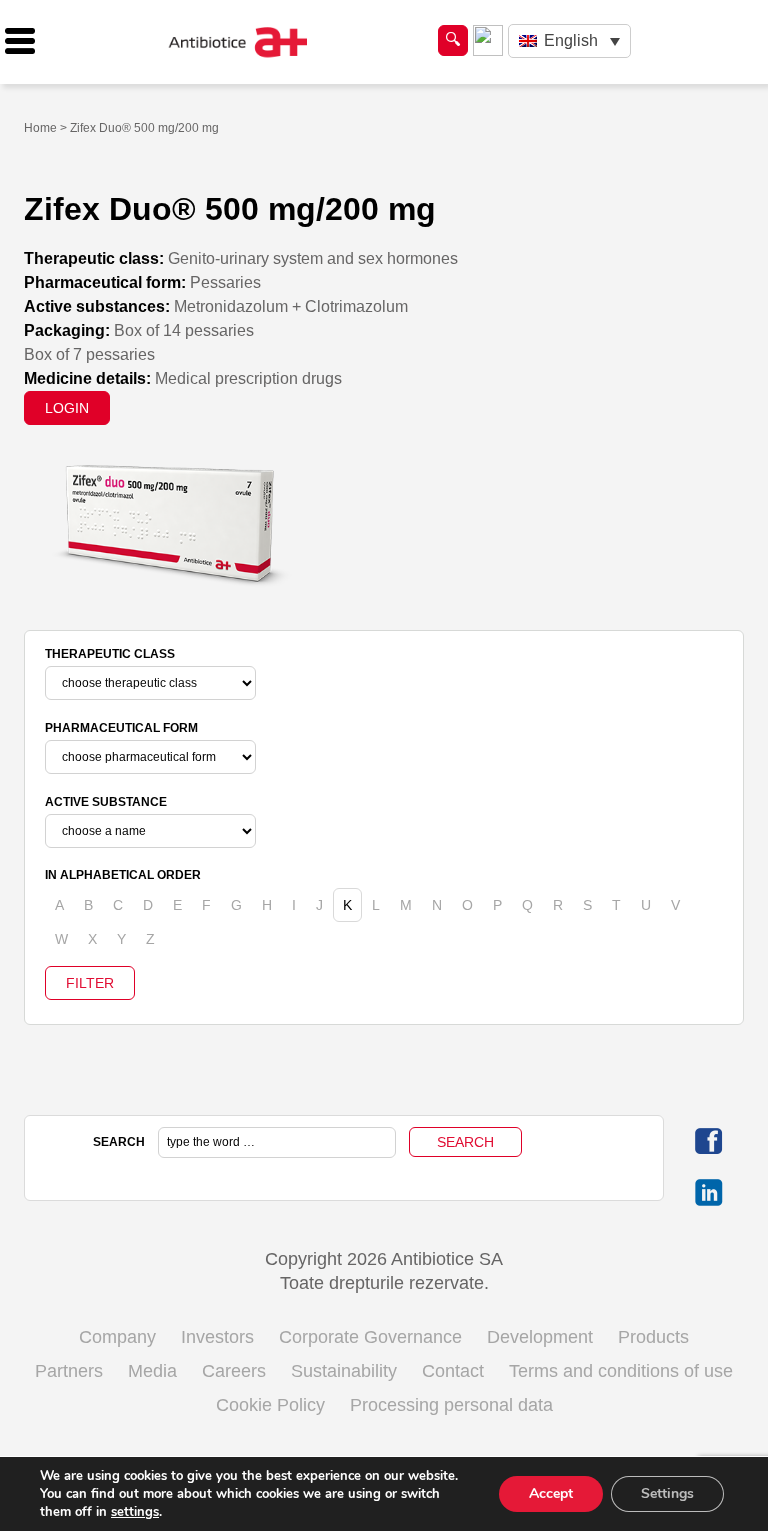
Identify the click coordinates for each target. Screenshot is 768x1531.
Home (40, 128)
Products (653, 1337)
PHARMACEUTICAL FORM (121, 728)
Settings (667, 1493)
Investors (217, 1337)
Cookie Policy (270, 1405)
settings (135, 1512)
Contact (453, 1371)
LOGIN (67, 408)
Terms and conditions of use (621, 1371)
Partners (69, 1371)
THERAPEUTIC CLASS (110, 654)
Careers (234, 1371)
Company (117, 1337)
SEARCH (119, 1142)
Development (540, 1337)
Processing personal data (451, 1405)
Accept (551, 1493)
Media (152, 1371)
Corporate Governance (370, 1337)
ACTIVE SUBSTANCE (106, 802)
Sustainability (344, 1371)
